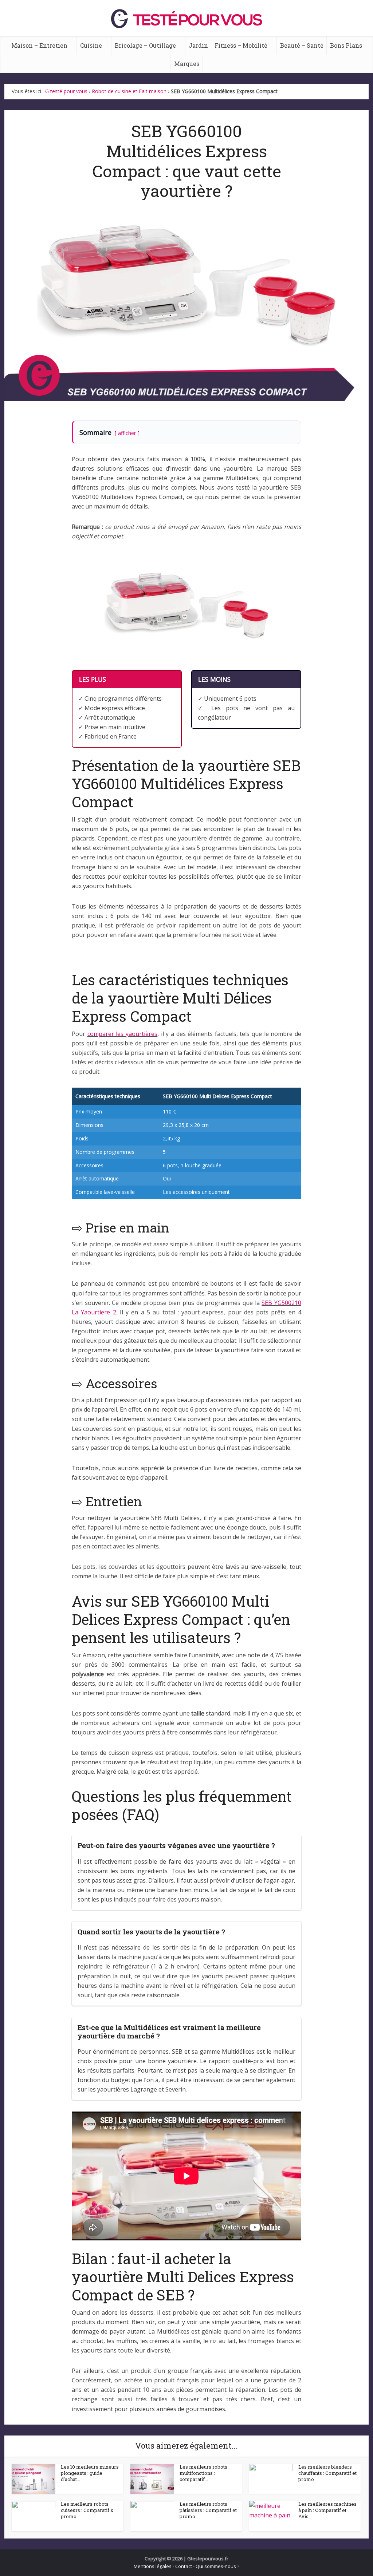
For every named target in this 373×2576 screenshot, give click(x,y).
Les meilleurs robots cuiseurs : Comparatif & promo (87, 2510)
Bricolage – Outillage (145, 45)
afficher (127, 433)
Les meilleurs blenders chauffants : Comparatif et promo (327, 2473)
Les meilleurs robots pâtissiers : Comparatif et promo (208, 2510)
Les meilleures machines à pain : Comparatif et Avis (327, 2510)
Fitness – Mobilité (241, 45)
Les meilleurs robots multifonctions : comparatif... (203, 2473)
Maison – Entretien (39, 45)
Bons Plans (346, 45)
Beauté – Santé (302, 45)
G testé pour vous (66, 91)
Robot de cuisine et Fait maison (129, 91)
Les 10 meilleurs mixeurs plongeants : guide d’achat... (90, 2473)
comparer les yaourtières (122, 1034)
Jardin (198, 45)
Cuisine (91, 45)
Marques (187, 64)
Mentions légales (153, 2566)
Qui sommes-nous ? (217, 2566)
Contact (184, 2566)
